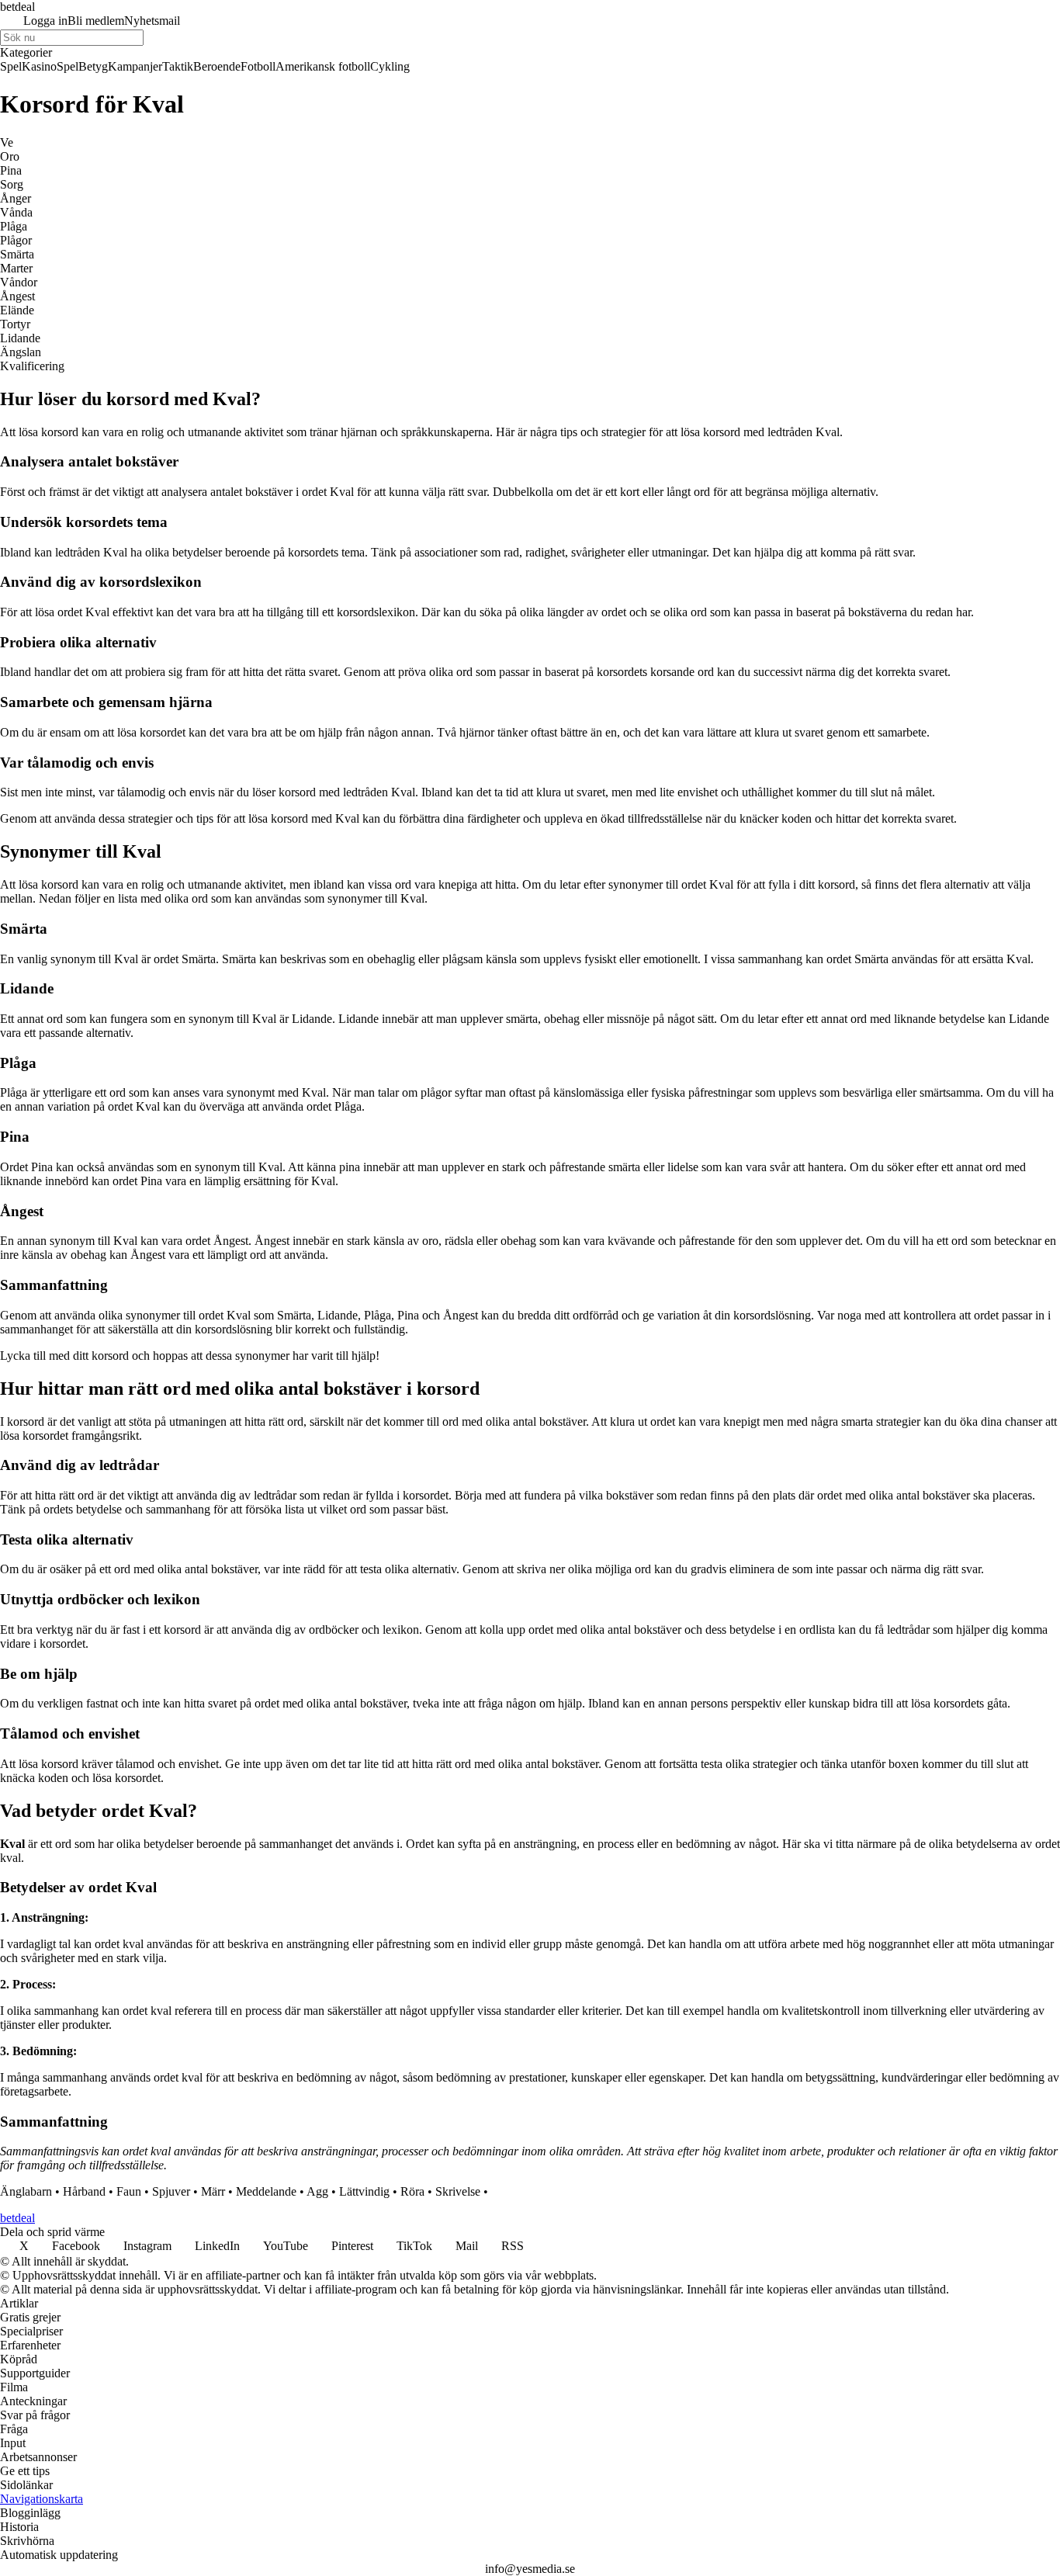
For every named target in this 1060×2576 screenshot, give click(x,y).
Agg (317, 2191)
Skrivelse (458, 2191)
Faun (129, 2191)
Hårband (84, 2191)
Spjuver (171, 2191)
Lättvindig (364, 2191)
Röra (412, 2191)
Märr (213, 2191)
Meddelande (266, 2191)
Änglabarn (26, 2191)
